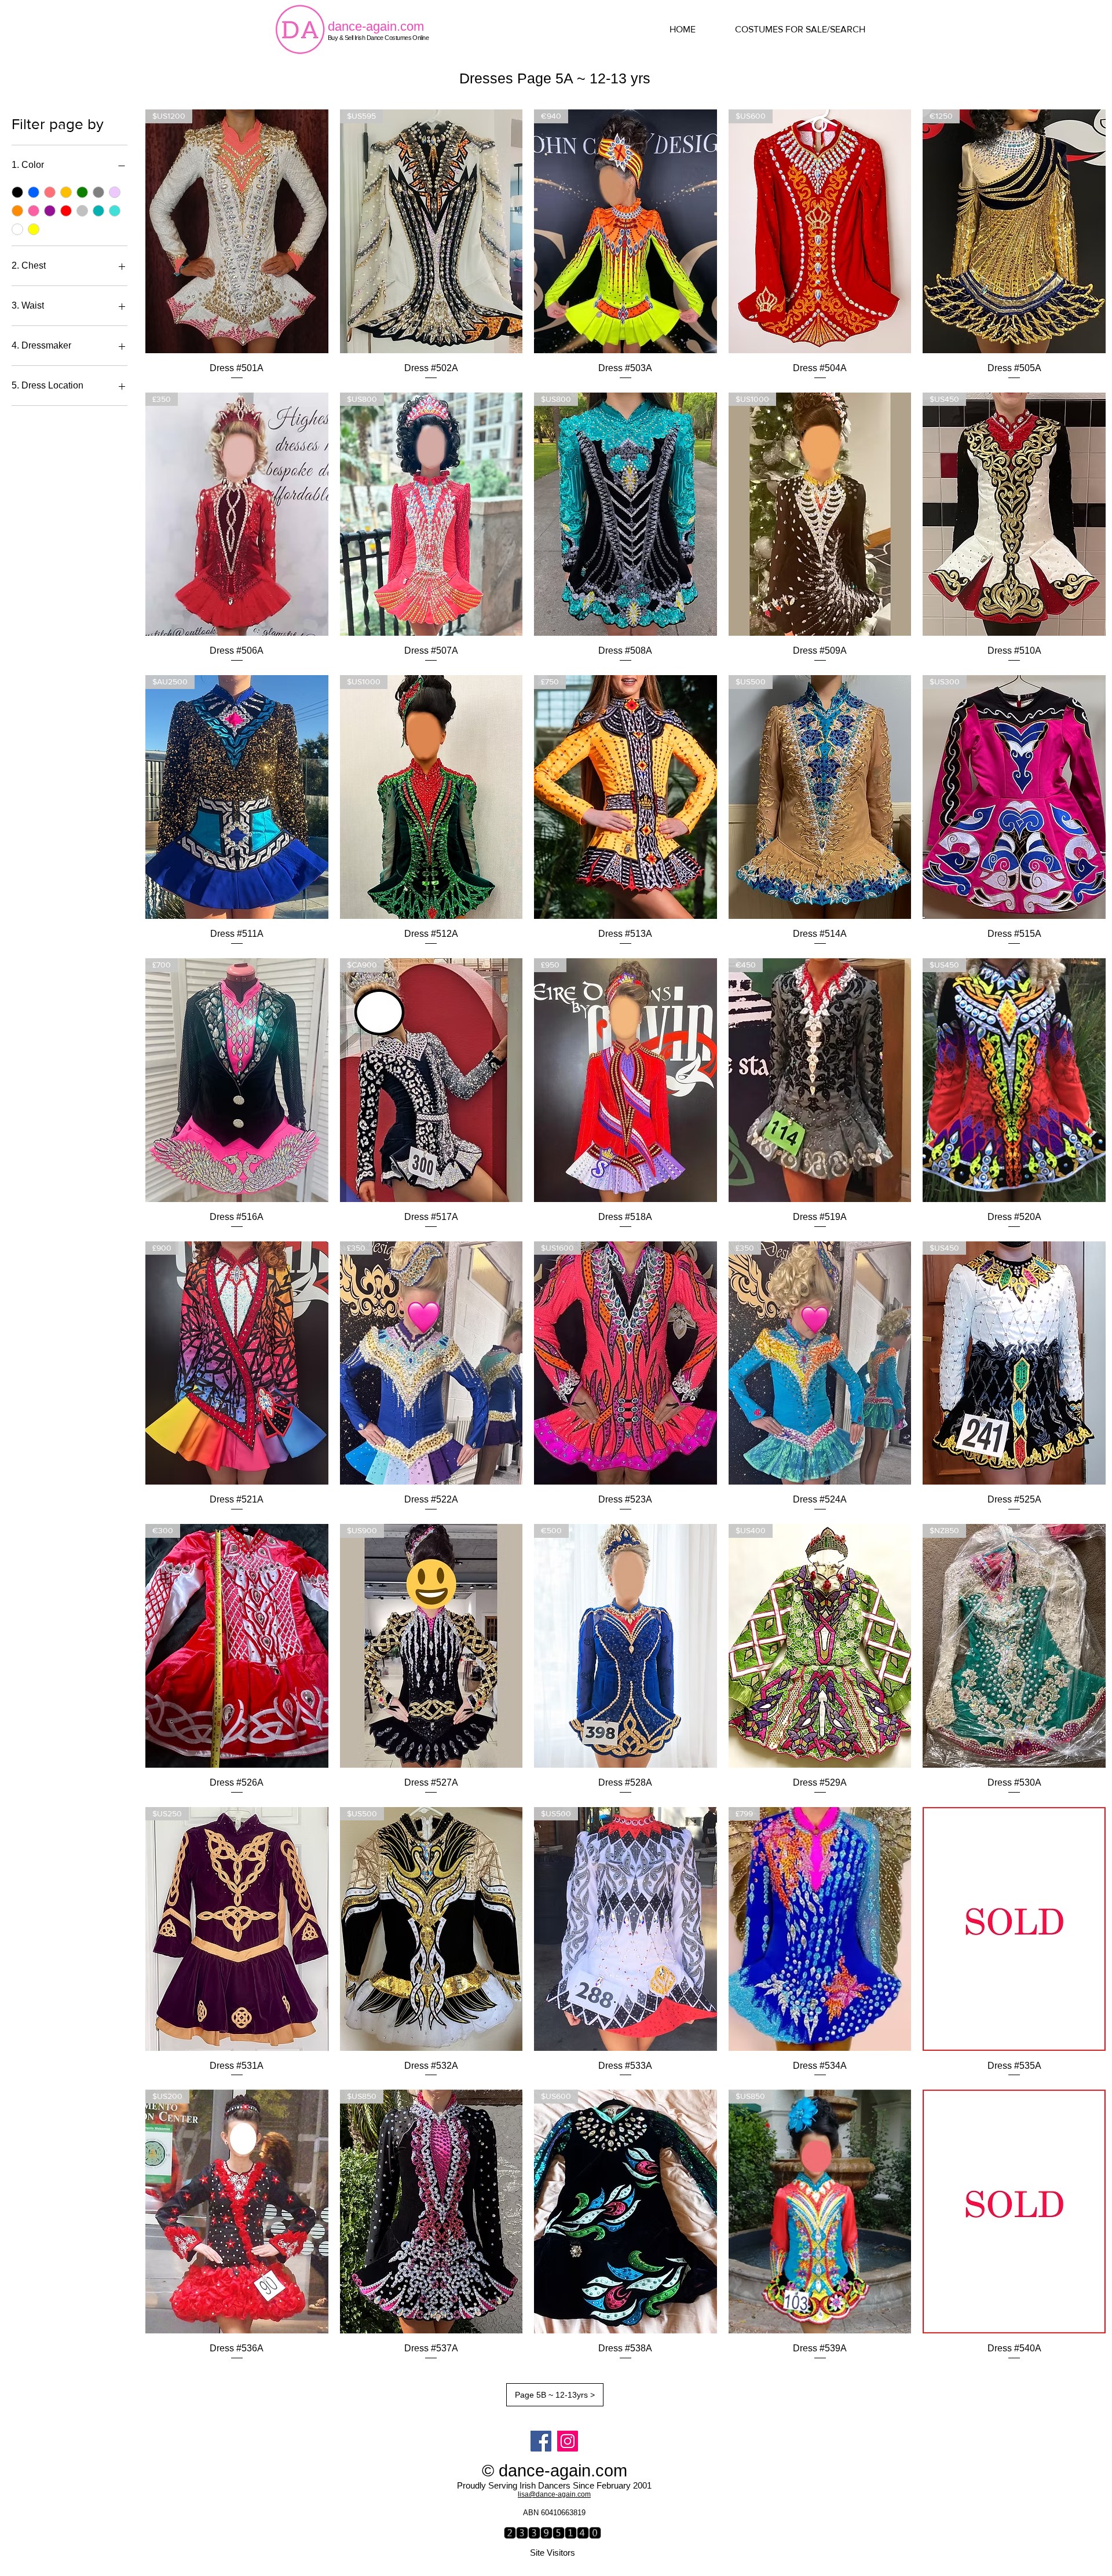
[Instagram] (568, 2441)
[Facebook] (541, 2441)
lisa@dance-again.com (554, 2494)
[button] (811, 30)
